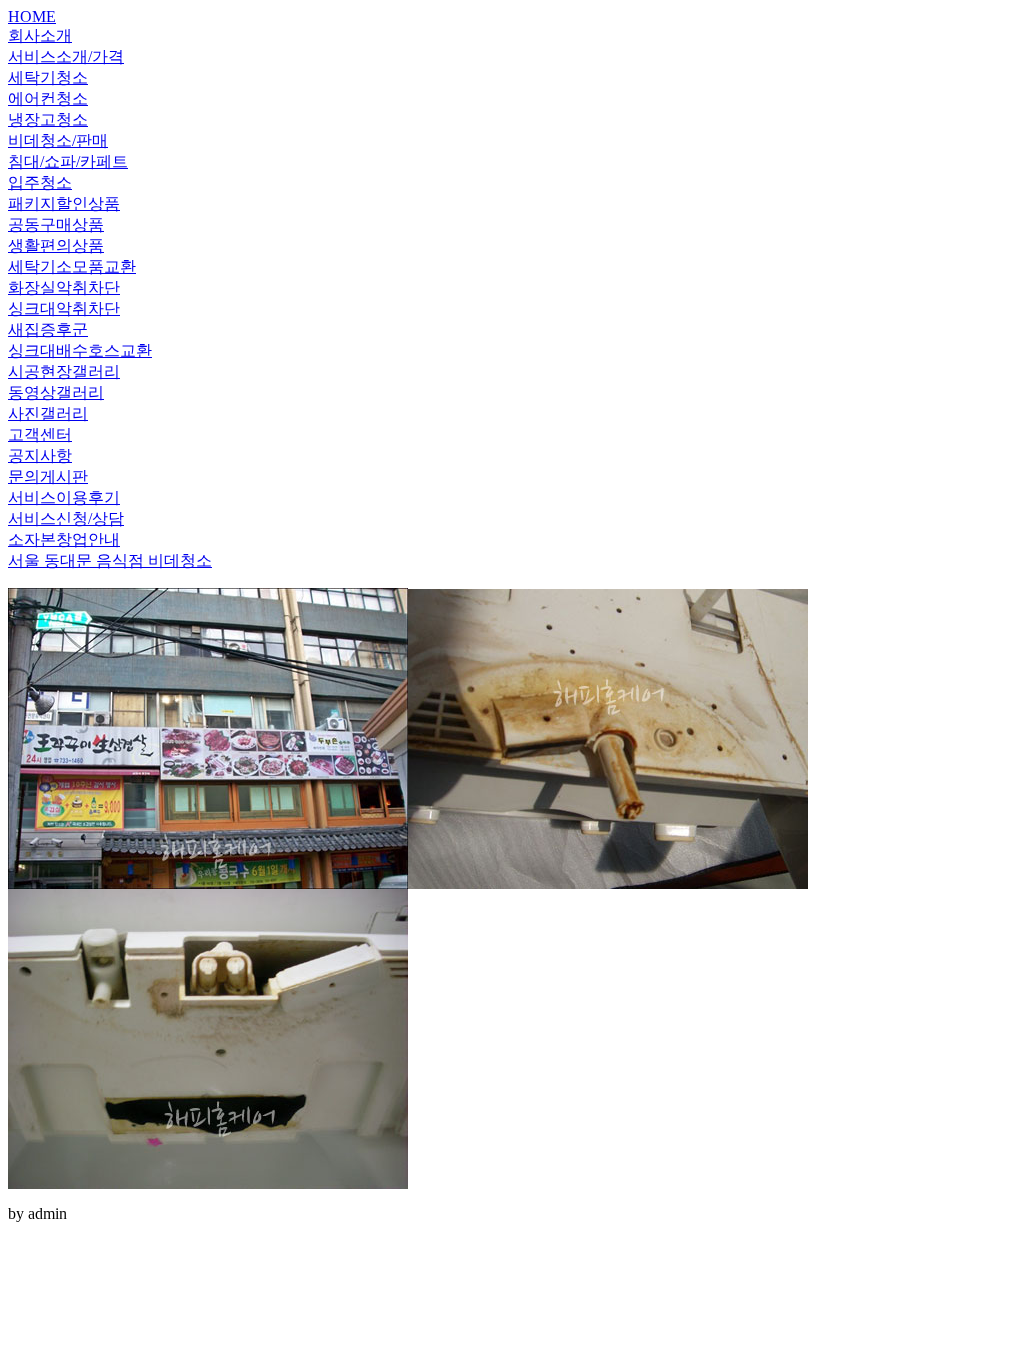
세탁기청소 (48, 77)
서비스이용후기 (64, 497)
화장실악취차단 (64, 287)
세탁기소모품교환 (72, 266)
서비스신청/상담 (66, 518)
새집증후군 (48, 329)
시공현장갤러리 (64, 371)
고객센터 (40, 434)
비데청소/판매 (58, 140)
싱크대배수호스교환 (80, 350)
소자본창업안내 (64, 539)
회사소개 (40, 35)
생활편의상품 (56, 245)
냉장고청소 (48, 119)
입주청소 (40, 182)
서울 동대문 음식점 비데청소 (110, 560)
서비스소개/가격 (66, 56)
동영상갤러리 (56, 392)
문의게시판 (48, 476)
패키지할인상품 (64, 203)
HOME (32, 16)
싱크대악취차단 (64, 308)
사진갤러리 (48, 413)
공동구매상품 (56, 224)
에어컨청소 (48, 98)
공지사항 (40, 455)
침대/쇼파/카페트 (68, 161)
